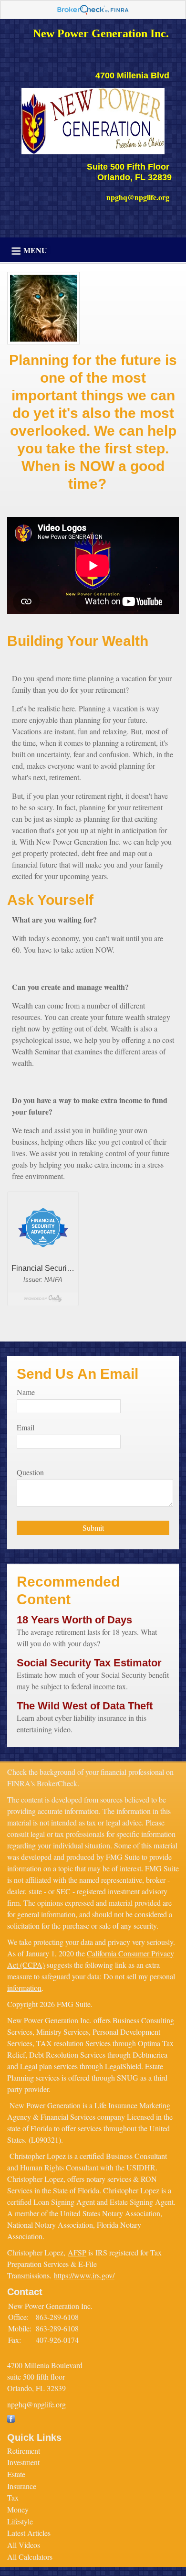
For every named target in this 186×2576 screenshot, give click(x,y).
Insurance (22, 2486)
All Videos (24, 2545)
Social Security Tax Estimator (89, 1663)
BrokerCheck (57, 1783)
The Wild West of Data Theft (85, 1706)
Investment (23, 2462)
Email (26, 1427)
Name (26, 1392)
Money (18, 2509)
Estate (16, 2474)
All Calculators (30, 2557)
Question (30, 1472)
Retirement (24, 2451)
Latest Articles (29, 2533)
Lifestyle (20, 2521)
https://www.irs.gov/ (84, 2275)
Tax (13, 2497)
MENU (35, 250)
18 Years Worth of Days (74, 1620)
